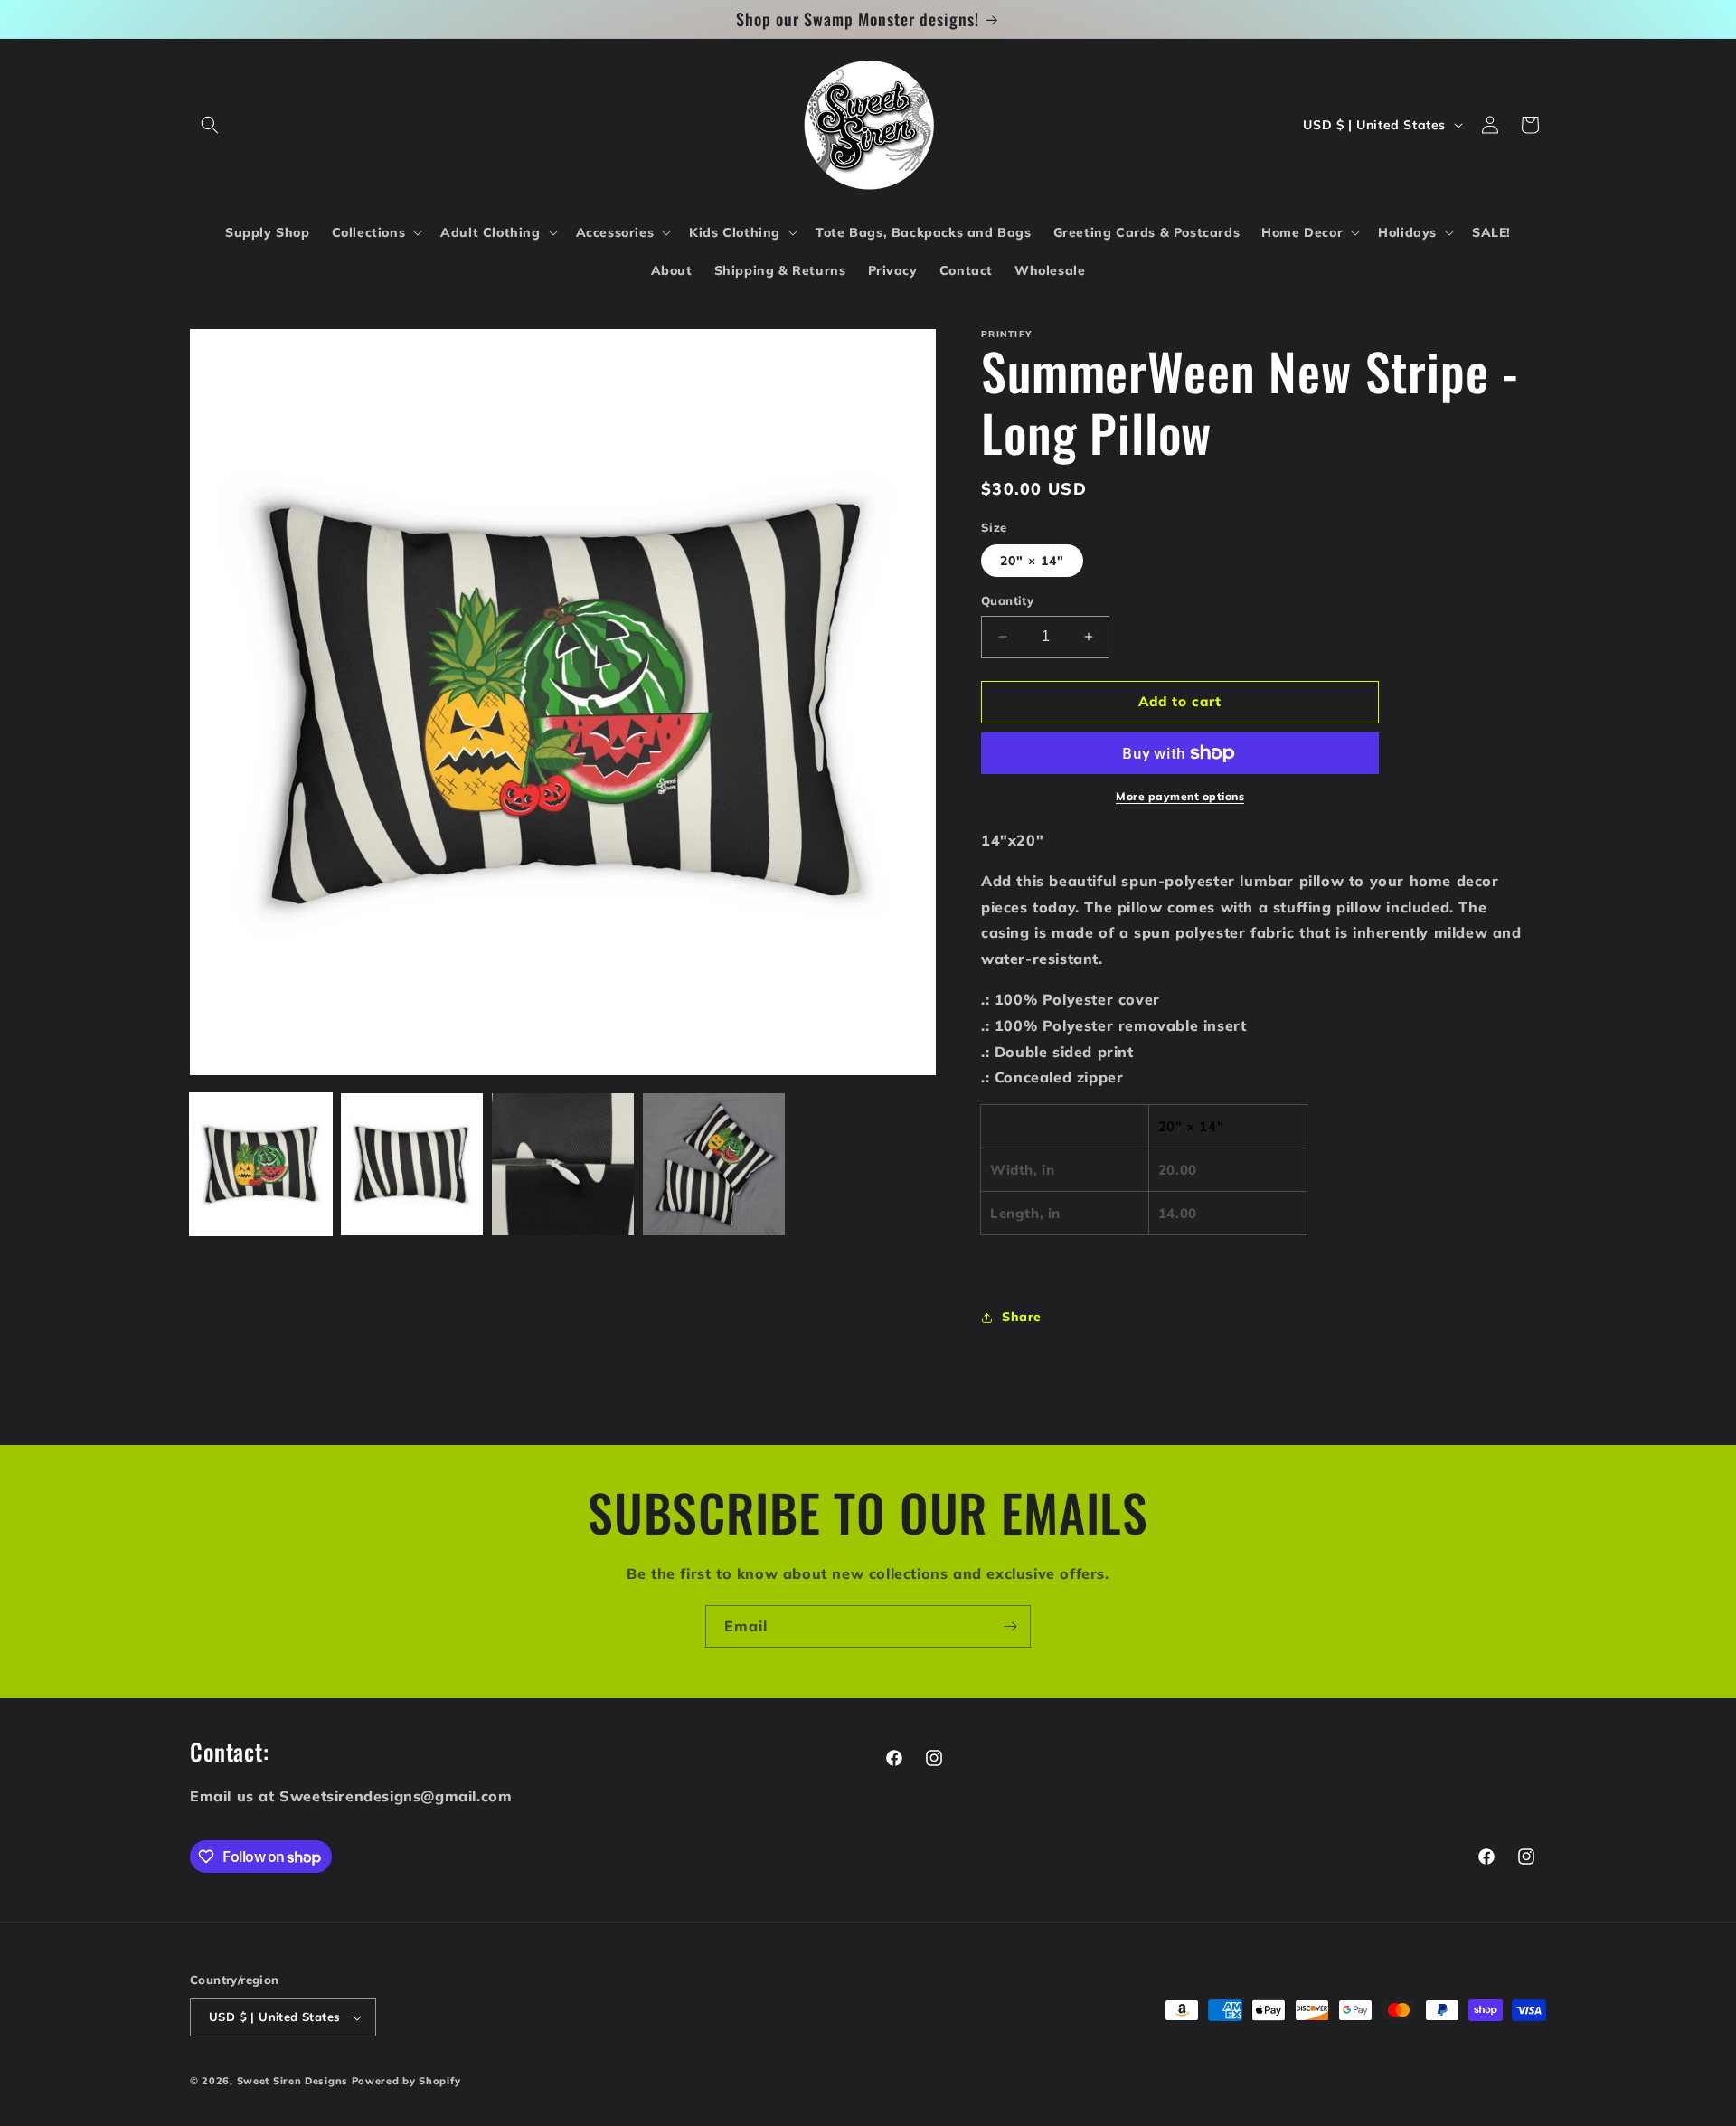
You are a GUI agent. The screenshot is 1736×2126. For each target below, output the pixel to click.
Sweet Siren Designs (292, 2081)
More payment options (1180, 796)
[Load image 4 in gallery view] (714, 1164)
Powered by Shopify (406, 2081)
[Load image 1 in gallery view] (261, 1164)
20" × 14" (1032, 561)
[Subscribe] (1010, 1626)
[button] (210, 125)
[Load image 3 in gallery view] (563, 1164)
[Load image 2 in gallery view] (412, 1164)
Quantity (1007, 600)
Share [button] (1022, 1317)
